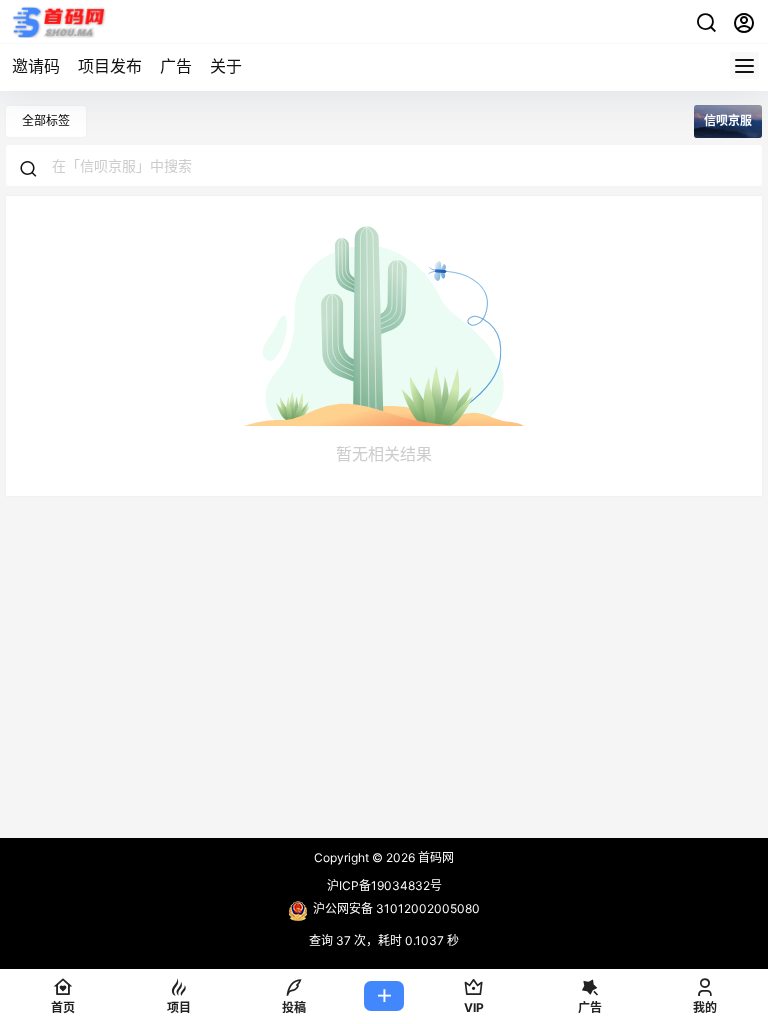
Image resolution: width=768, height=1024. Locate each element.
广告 (176, 66)
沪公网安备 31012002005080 (396, 908)
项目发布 (110, 66)
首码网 (434, 857)
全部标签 (46, 120)
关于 (226, 66)
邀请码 (36, 66)
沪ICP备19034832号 (384, 885)
